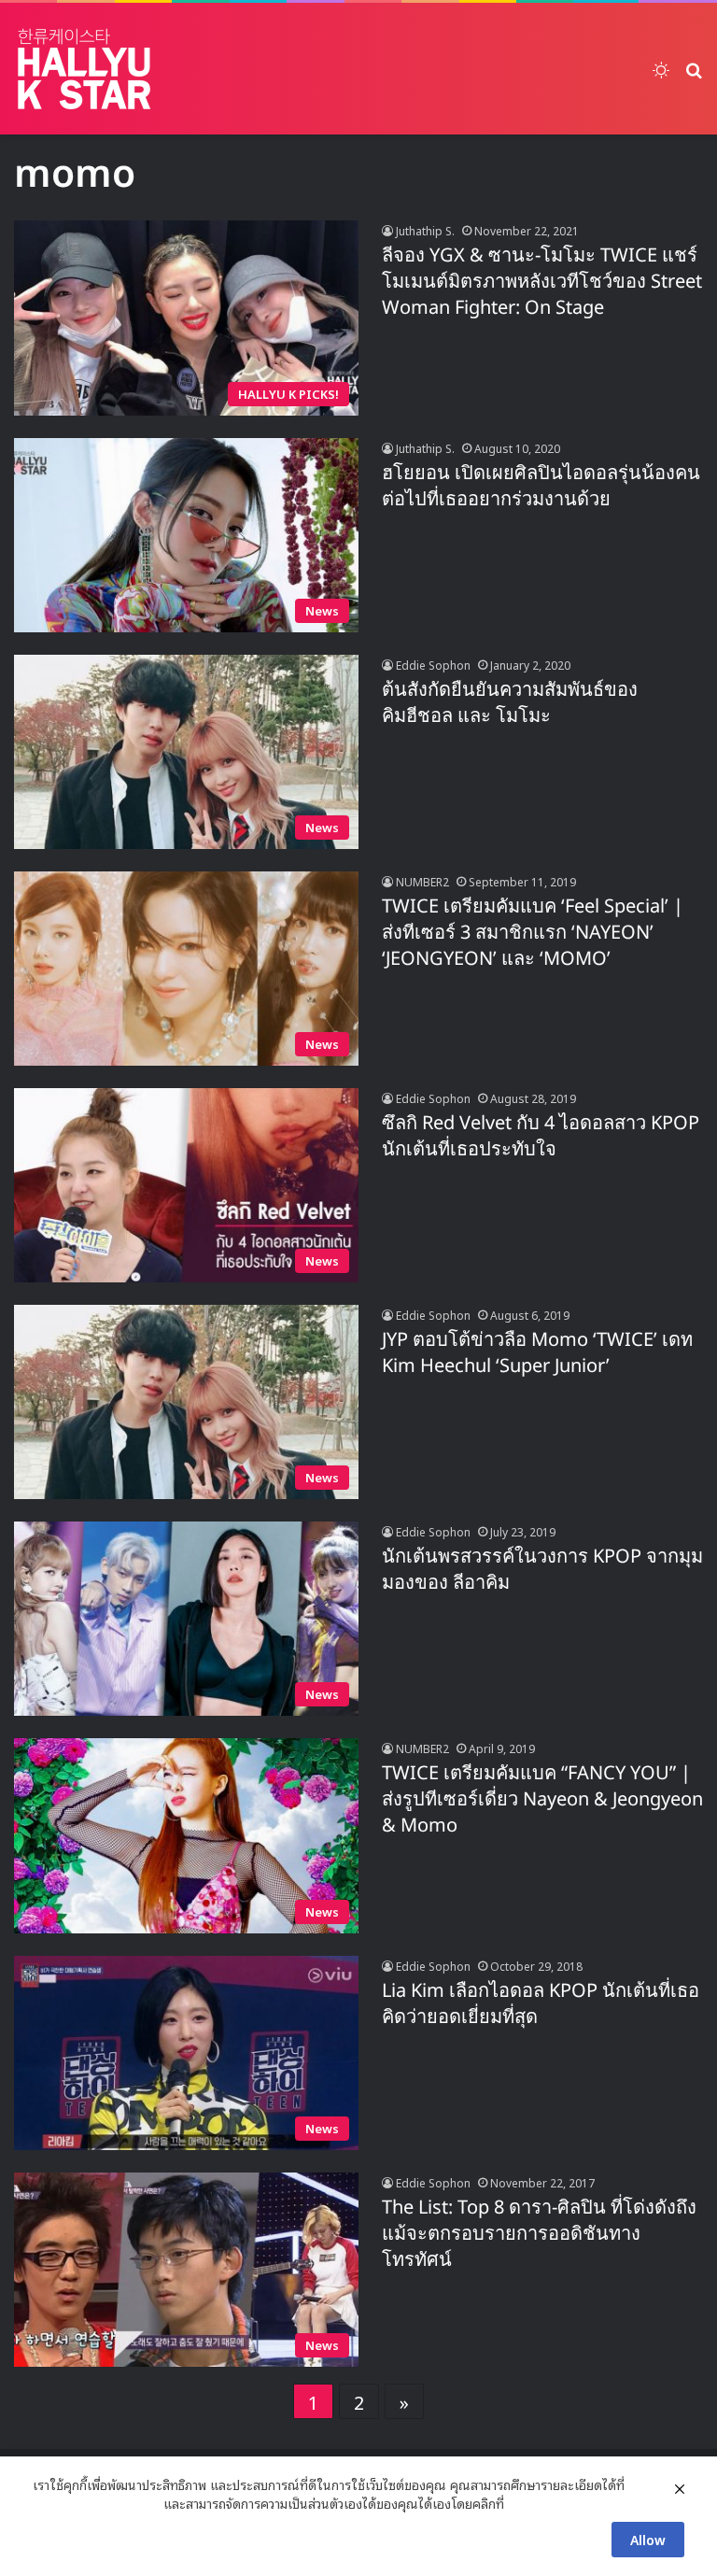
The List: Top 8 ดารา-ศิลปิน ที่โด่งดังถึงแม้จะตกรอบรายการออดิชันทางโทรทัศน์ (539, 2234)
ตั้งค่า (523, 2503)
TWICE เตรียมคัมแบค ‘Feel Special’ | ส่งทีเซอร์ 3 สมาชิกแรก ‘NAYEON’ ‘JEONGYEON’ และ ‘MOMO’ (533, 933)
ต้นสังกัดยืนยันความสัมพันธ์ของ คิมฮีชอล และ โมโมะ (510, 703)
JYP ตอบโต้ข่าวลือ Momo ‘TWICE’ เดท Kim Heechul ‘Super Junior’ (537, 1353)
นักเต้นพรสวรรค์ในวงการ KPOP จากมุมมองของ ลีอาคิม (542, 1570)
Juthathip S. (425, 230)
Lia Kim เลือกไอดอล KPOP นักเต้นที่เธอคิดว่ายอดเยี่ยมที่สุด (541, 2004)
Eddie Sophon (433, 665)
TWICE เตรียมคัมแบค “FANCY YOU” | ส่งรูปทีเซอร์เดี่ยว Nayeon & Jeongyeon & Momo (542, 1800)
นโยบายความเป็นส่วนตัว (96, 2503)
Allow (648, 2539)
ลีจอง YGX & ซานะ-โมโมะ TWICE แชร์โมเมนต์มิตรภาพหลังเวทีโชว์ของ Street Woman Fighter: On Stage (542, 282)
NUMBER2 (422, 881)
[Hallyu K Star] (84, 69)
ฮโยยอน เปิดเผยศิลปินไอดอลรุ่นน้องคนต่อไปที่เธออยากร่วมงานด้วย (541, 487)
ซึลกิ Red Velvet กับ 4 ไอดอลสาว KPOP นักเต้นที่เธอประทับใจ (541, 1137)
